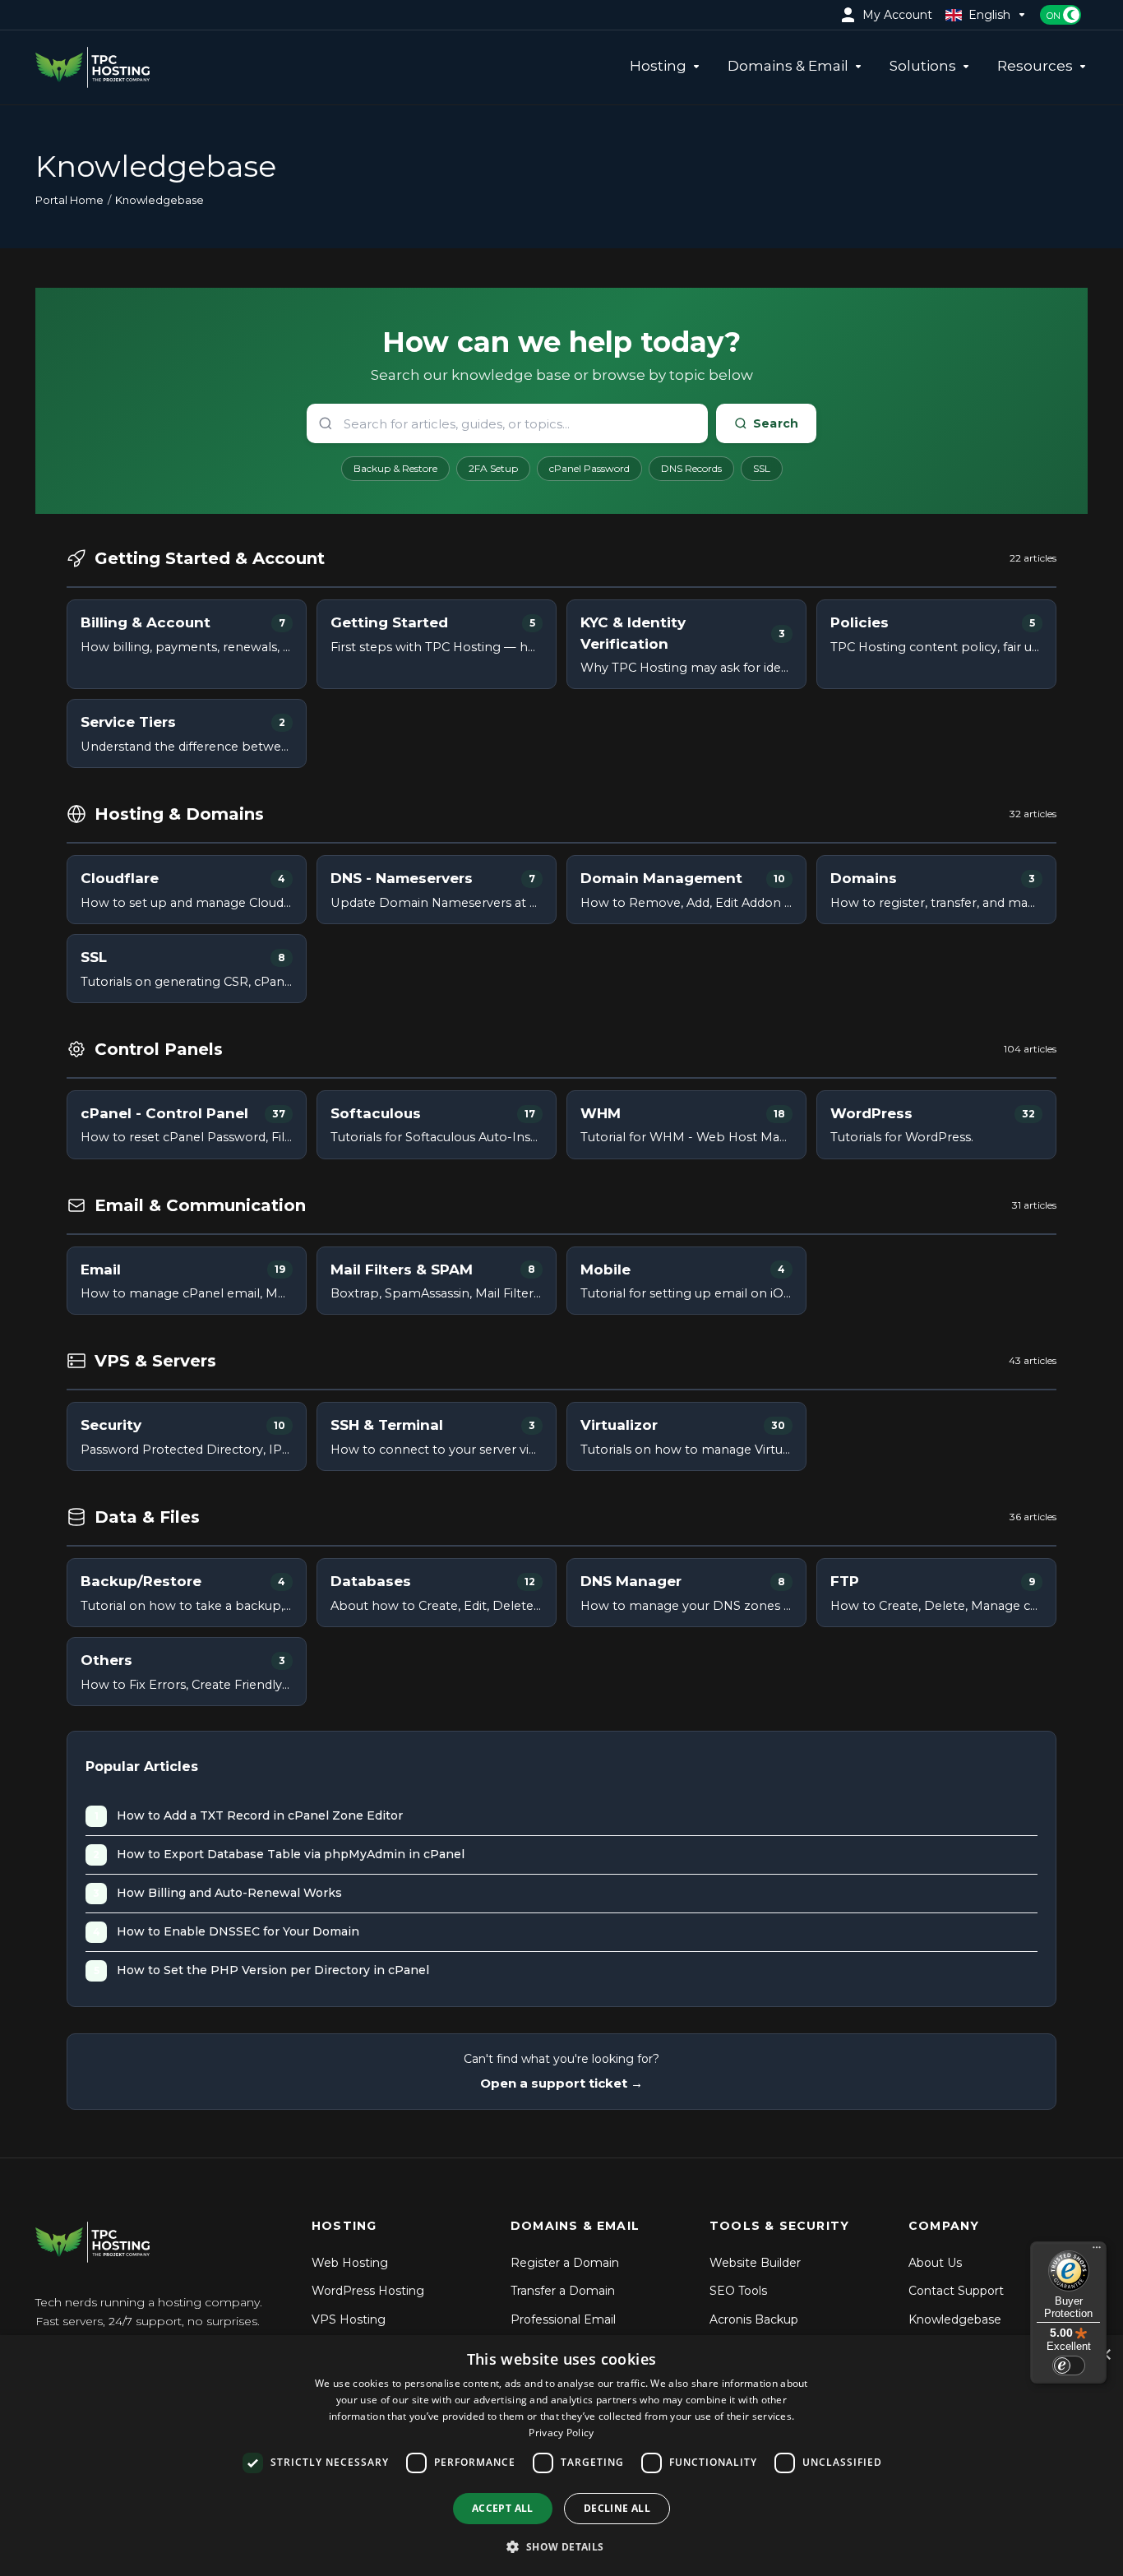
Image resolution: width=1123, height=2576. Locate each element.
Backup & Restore (395, 468)
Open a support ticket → (561, 2083)
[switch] (1069, 2366)
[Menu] (1097, 2251)
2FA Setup (493, 468)
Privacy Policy (561, 2433)
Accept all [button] (503, 2508)
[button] (561, 2546)
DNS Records (691, 468)
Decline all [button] (617, 2508)
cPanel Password (589, 468)
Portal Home (69, 200)
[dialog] (561, 2456)
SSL (762, 468)
